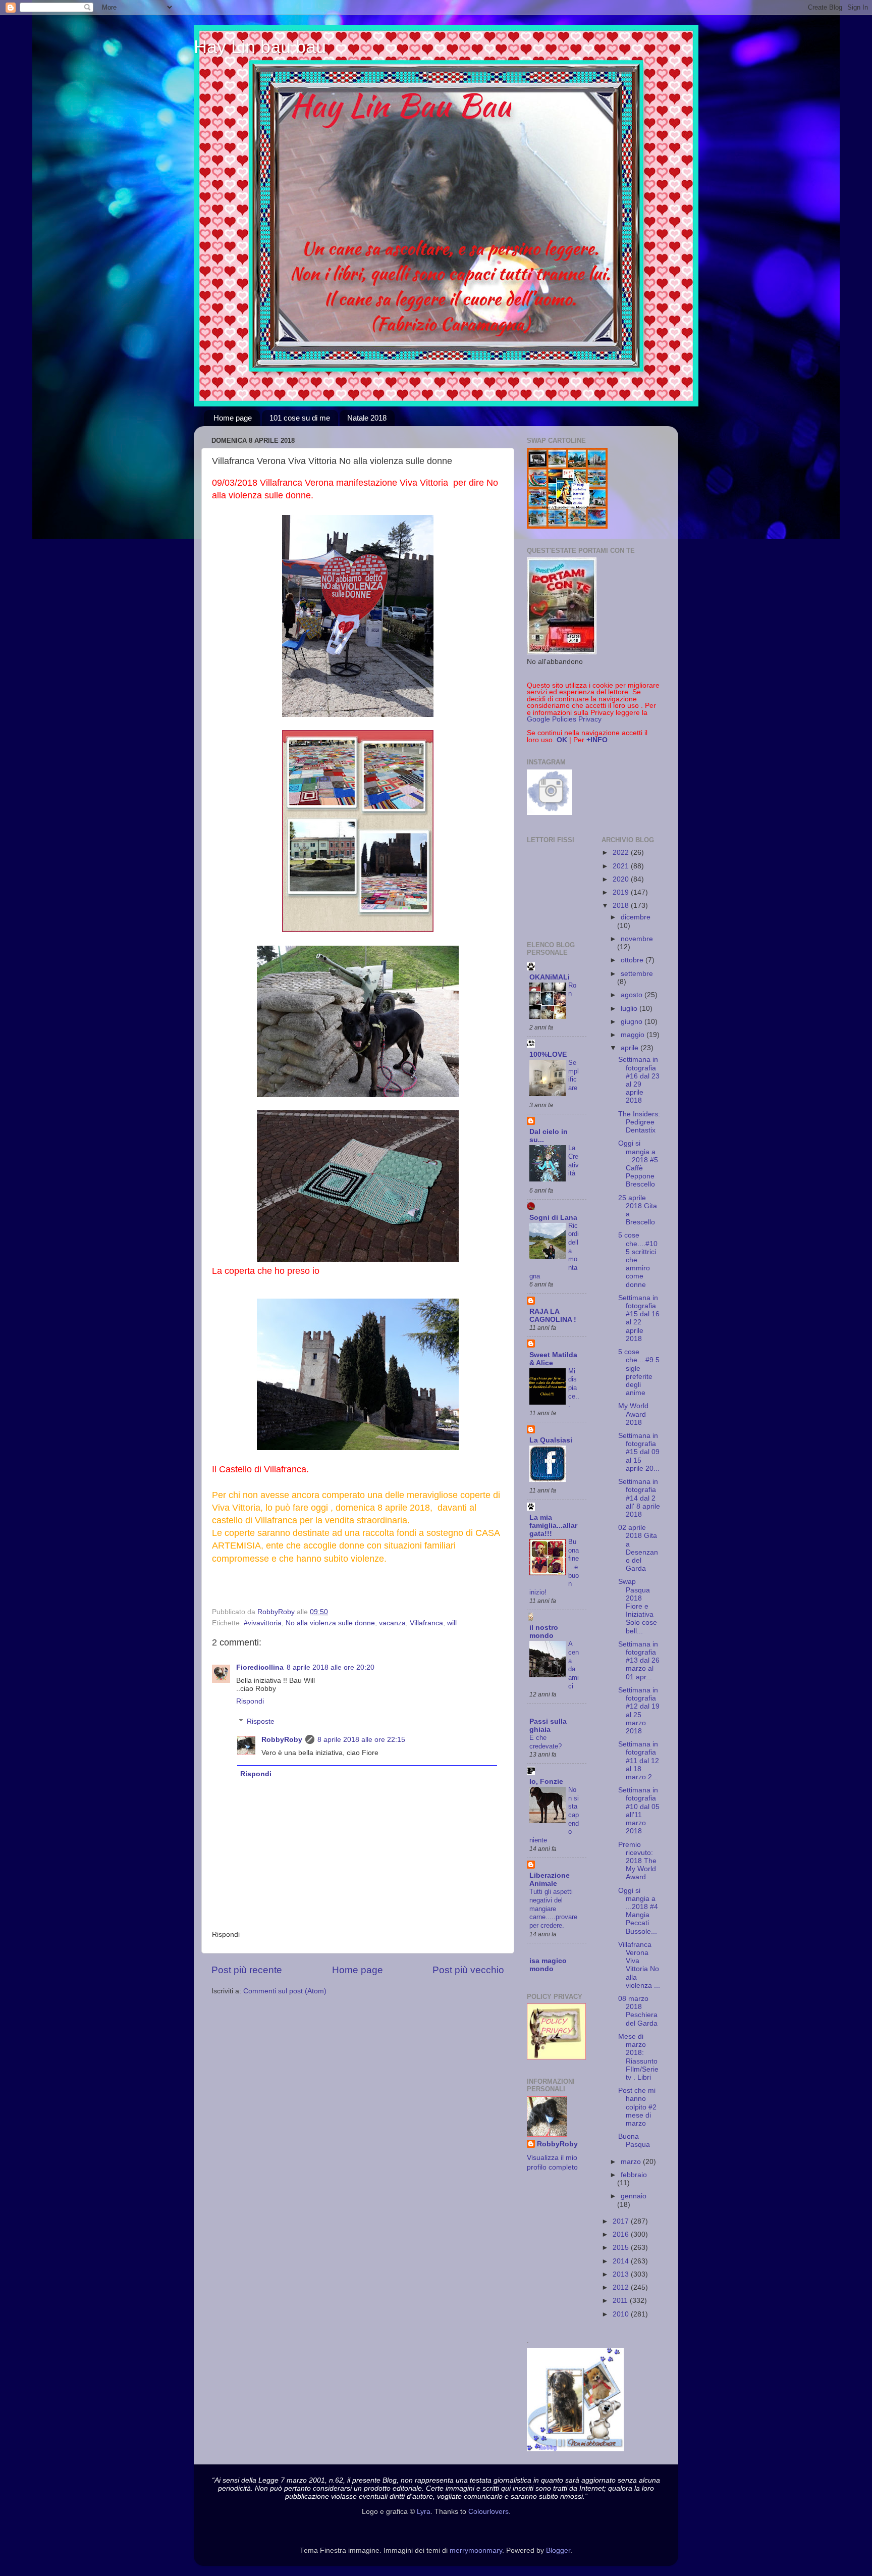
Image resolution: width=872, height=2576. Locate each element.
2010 (622, 2314)
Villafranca (426, 1623)
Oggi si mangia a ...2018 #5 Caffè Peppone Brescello (638, 1164)
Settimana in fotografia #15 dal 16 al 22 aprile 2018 (639, 1318)
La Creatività (574, 1161)
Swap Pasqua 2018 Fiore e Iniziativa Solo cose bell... (638, 1606)
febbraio (634, 2175)
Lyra (424, 2512)
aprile (631, 1048)
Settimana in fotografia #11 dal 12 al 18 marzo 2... (639, 1761)
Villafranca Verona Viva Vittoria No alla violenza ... (639, 1965)
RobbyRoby (282, 1740)
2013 (622, 2274)
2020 (622, 879)
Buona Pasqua (634, 2141)
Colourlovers (488, 2512)
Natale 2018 (367, 418)
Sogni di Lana (553, 1218)
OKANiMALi (550, 977)
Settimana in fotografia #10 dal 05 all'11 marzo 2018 (639, 1811)
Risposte (261, 1721)
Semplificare (574, 1075)
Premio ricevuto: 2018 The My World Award (637, 1861)
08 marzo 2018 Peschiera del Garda (638, 2011)
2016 (622, 2234)
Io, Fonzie (546, 1782)
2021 (622, 866)
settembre (637, 974)
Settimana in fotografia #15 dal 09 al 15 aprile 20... (639, 1452)
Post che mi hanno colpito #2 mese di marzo (637, 2107)
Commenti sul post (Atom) (285, 1991)
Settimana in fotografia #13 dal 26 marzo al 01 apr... (639, 1661)
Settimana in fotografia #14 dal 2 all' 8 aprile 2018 (639, 1498)
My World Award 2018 (633, 1414)
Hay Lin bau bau (260, 47)
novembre (637, 939)
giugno (633, 1022)
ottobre (633, 960)
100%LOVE (548, 1054)
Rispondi (250, 1701)
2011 (621, 2301)
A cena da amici (574, 1665)
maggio (634, 1035)
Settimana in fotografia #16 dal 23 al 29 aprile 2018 (639, 1080)
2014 (622, 2261)
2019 (622, 892)
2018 (622, 906)
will (452, 1623)
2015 (622, 2248)
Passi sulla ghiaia (548, 1725)
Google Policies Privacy (564, 719)
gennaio (634, 2196)
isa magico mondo (548, 1965)
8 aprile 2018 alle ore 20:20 (331, 1667)
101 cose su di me (300, 418)
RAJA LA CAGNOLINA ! (553, 1316)
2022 (622, 853)
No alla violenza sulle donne (330, 1623)
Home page (233, 418)
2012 (622, 2287)
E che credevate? (546, 1742)
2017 (622, 2221)
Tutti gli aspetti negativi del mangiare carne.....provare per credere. (553, 1909)
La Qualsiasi (551, 1440)
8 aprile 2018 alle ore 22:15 (361, 1740)
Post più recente (247, 1970)
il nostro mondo (544, 1632)
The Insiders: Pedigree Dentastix (639, 1122)
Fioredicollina (260, 1667)
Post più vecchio (468, 1970)
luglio (630, 1009)
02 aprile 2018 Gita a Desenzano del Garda (638, 1548)
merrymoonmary (476, 2551)
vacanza (392, 1623)
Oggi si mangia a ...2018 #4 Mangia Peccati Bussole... (638, 1911)
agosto (633, 995)
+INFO (597, 740)
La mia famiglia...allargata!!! (553, 1526)
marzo (632, 2162)
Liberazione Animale (550, 1879)
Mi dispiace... (574, 1388)
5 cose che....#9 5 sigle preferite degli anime (639, 1372)
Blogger (558, 2551)
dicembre (636, 917)
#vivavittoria (263, 1623)
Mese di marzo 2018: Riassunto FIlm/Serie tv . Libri (638, 2057)
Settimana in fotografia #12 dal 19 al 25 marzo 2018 (639, 1711)
